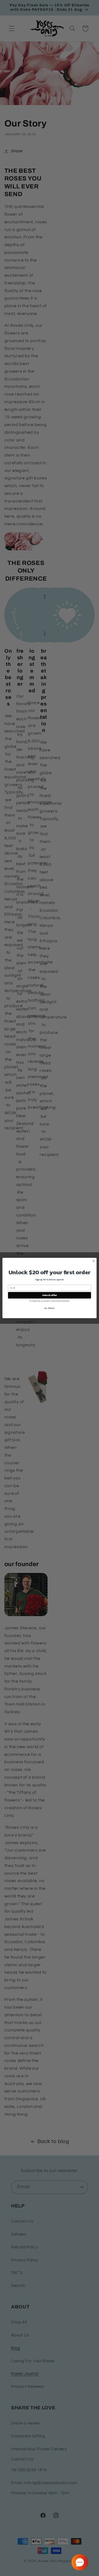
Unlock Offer (50, 1295)
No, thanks (49, 1308)
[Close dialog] (93, 1261)
